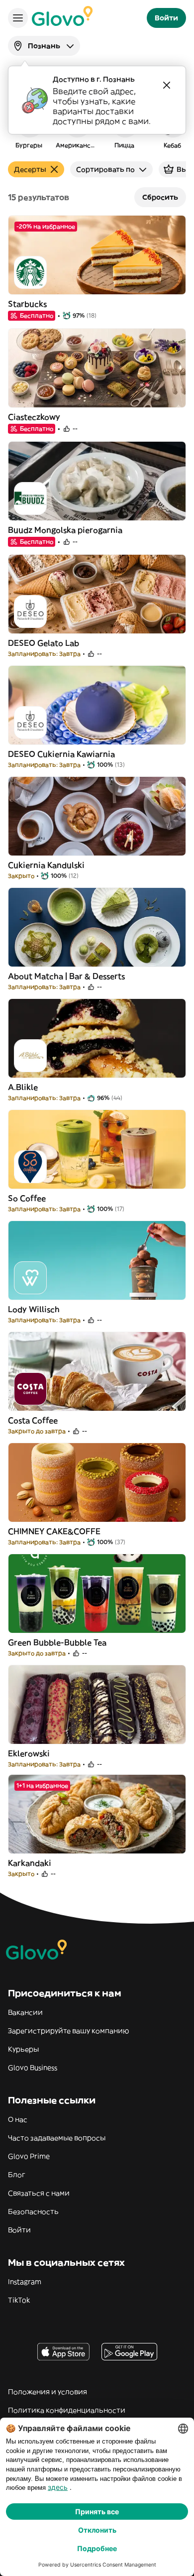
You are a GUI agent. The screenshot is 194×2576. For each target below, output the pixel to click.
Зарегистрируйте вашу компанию (68, 2031)
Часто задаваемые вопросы (57, 2138)
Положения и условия (48, 2392)
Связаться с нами (39, 2193)
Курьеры (23, 2049)
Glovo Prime (29, 2156)
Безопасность (33, 2211)
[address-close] (167, 85)
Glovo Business (33, 2068)
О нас (18, 2119)
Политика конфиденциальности (67, 2410)
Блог (17, 2175)
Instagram (25, 2282)
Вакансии (25, 2012)
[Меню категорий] (18, 18)
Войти (19, 2230)
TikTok (19, 2300)
